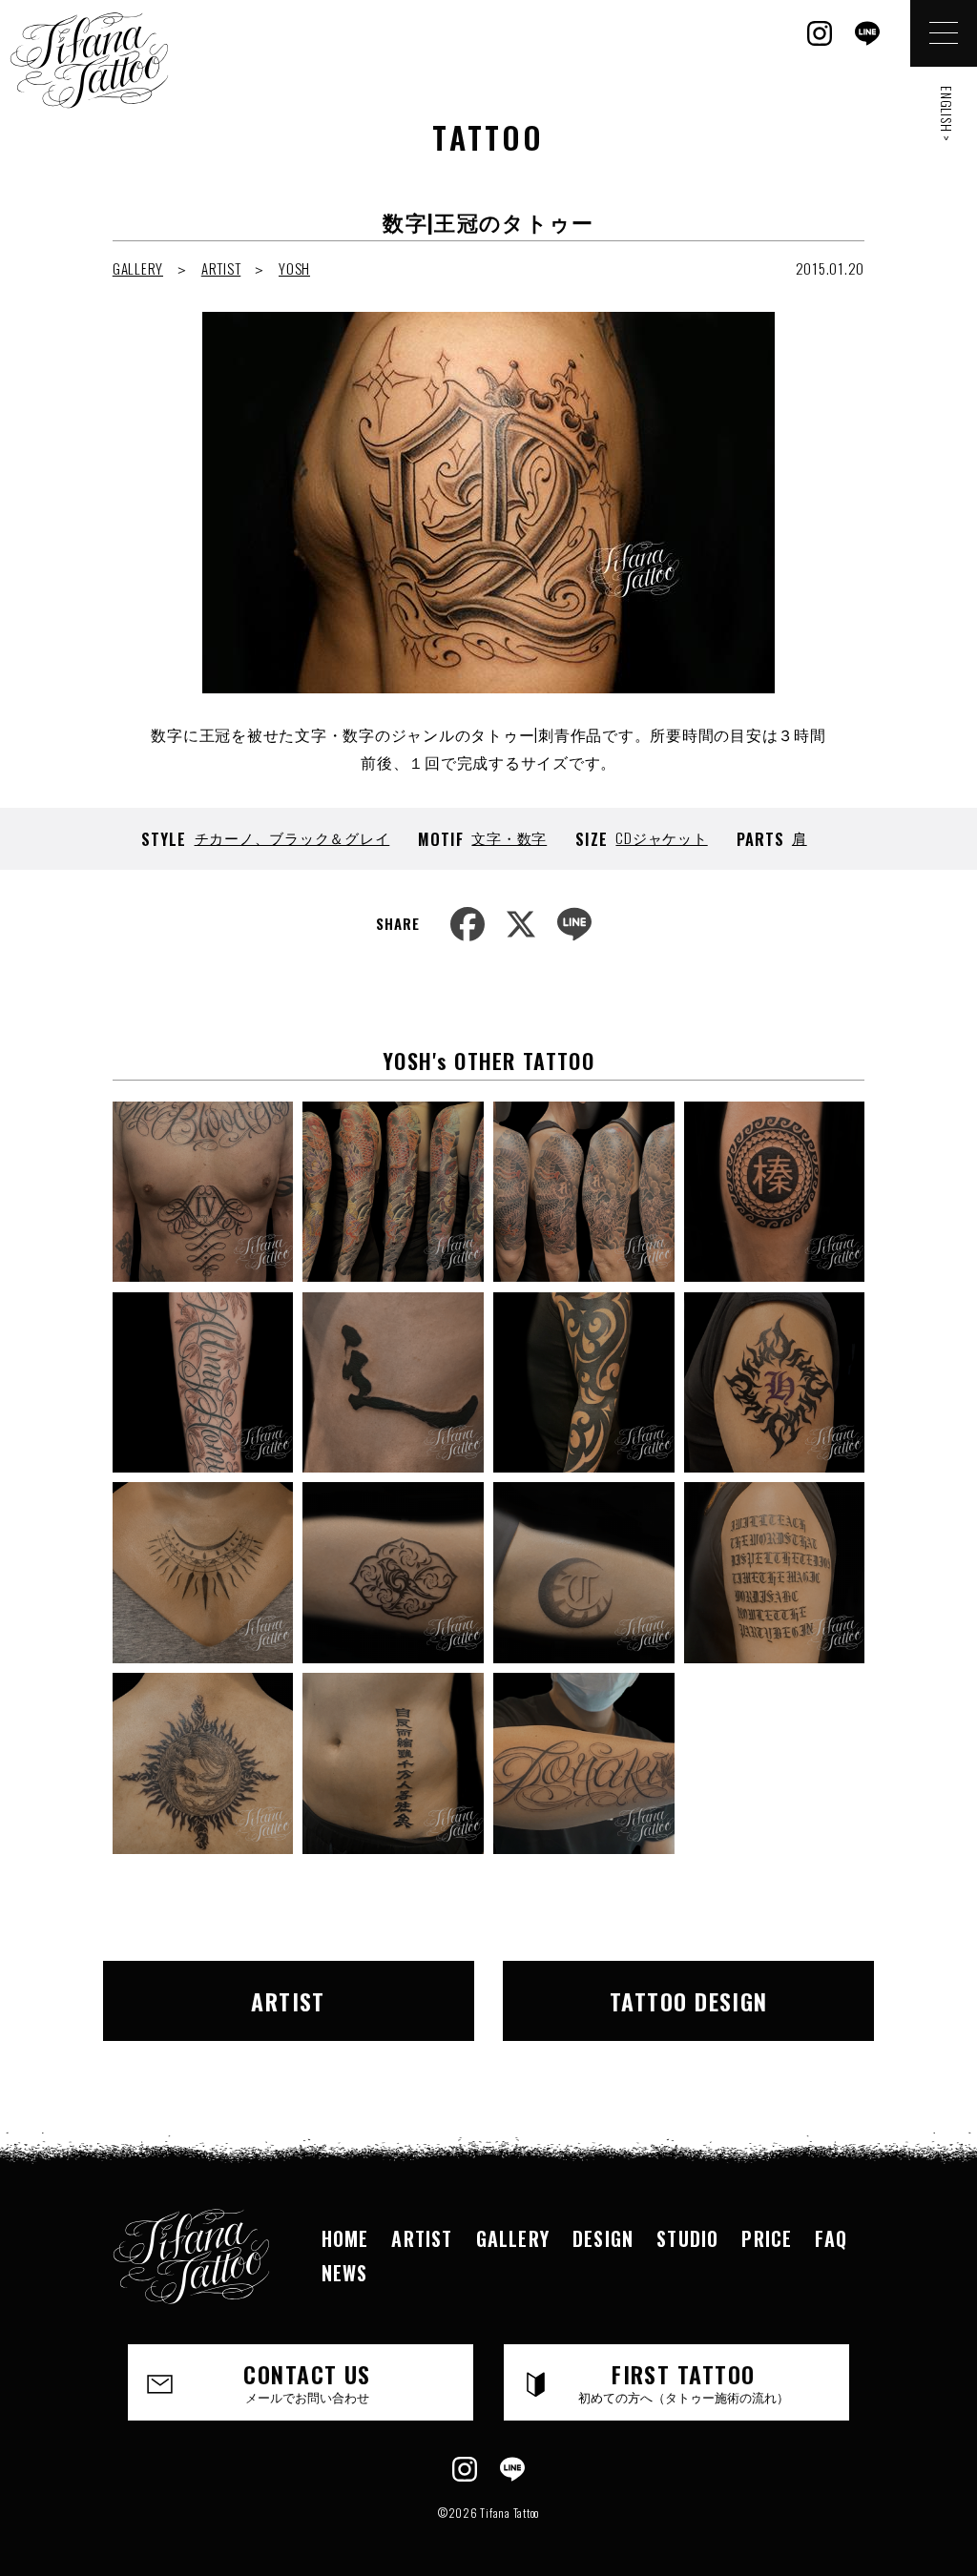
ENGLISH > (947, 114)
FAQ (831, 2238)
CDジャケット (661, 837)
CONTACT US (307, 2381)
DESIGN (603, 2238)
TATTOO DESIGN (689, 2001)
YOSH (294, 268)
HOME (345, 2238)
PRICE (767, 2238)
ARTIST (221, 268)
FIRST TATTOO (684, 2381)
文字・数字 (509, 837)
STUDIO (687, 2238)
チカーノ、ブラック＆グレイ (292, 837)
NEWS (345, 2273)
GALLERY (138, 268)
